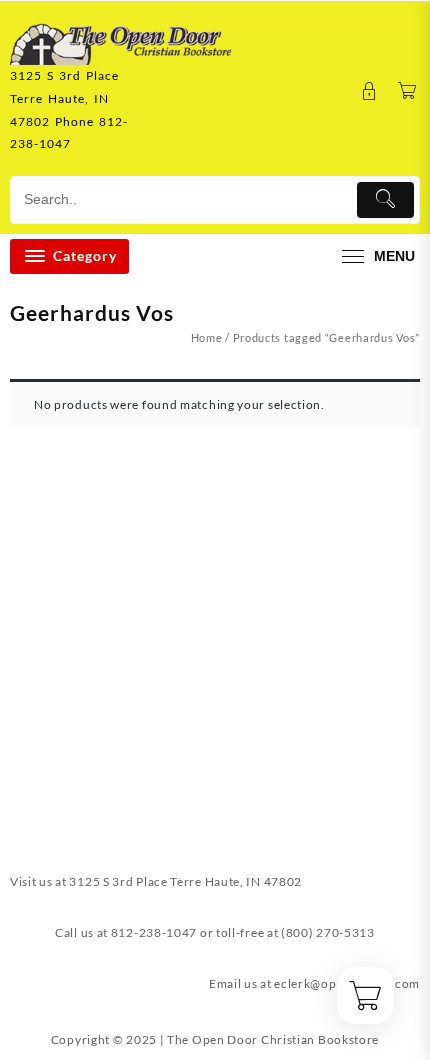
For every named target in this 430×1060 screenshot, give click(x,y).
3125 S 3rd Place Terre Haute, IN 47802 (185, 881)
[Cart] (407, 91)
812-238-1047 (154, 932)
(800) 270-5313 (328, 932)
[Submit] (386, 200)
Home (207, 337)
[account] (369, 91)
